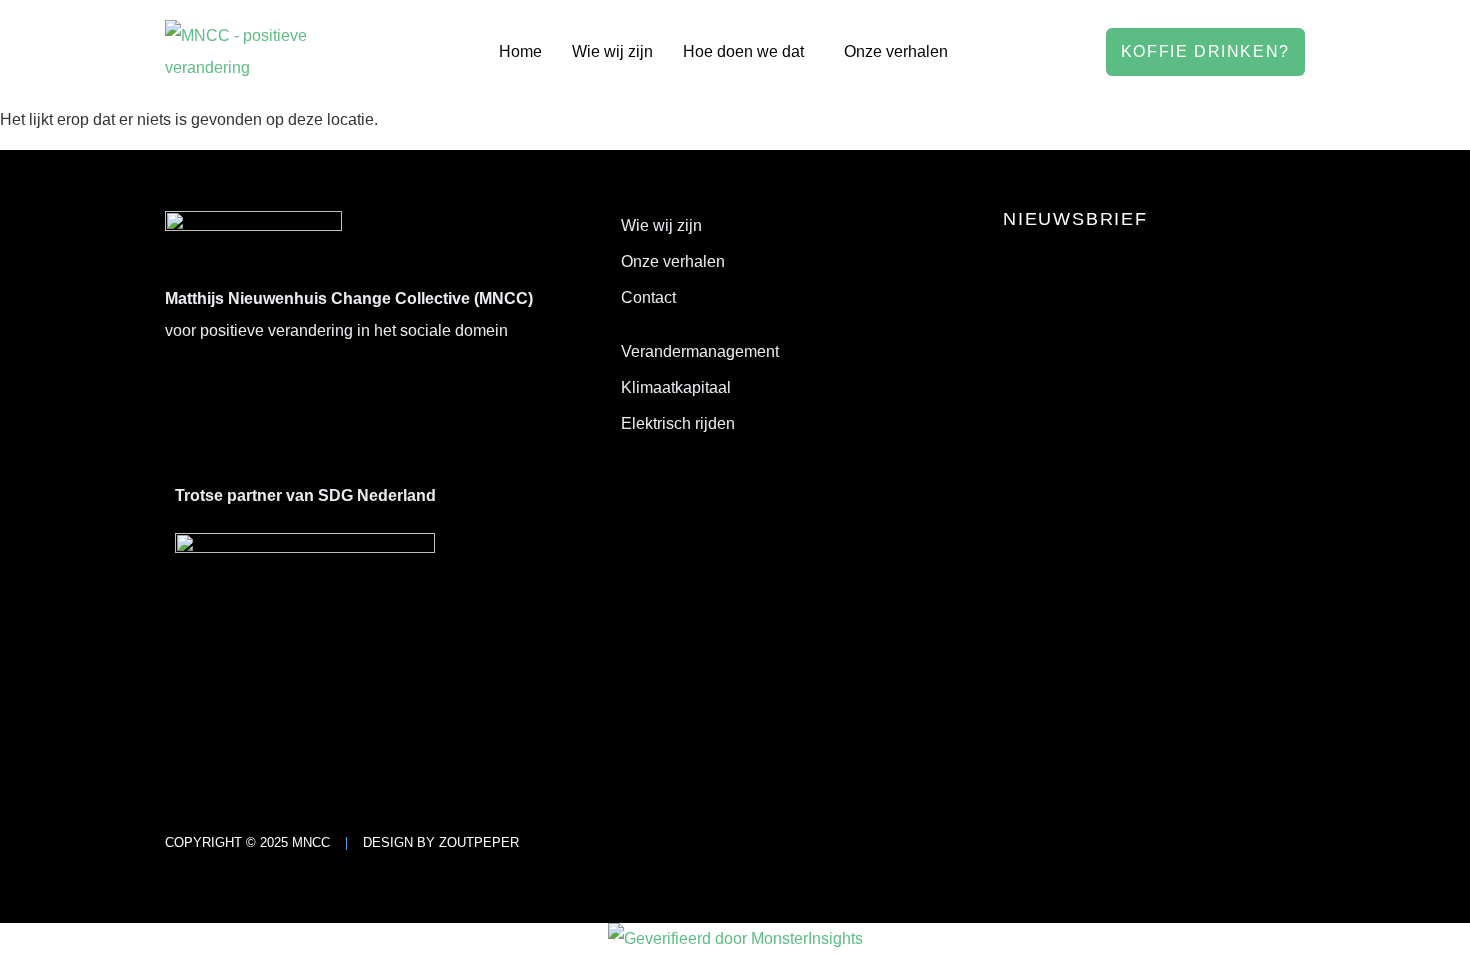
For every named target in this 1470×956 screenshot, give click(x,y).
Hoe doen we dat (743, 51)
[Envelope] (268, 386)
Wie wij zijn (612, 51)
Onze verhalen (896, 51)
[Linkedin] (190, 386)
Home (520, 51)
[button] (748, 52)
